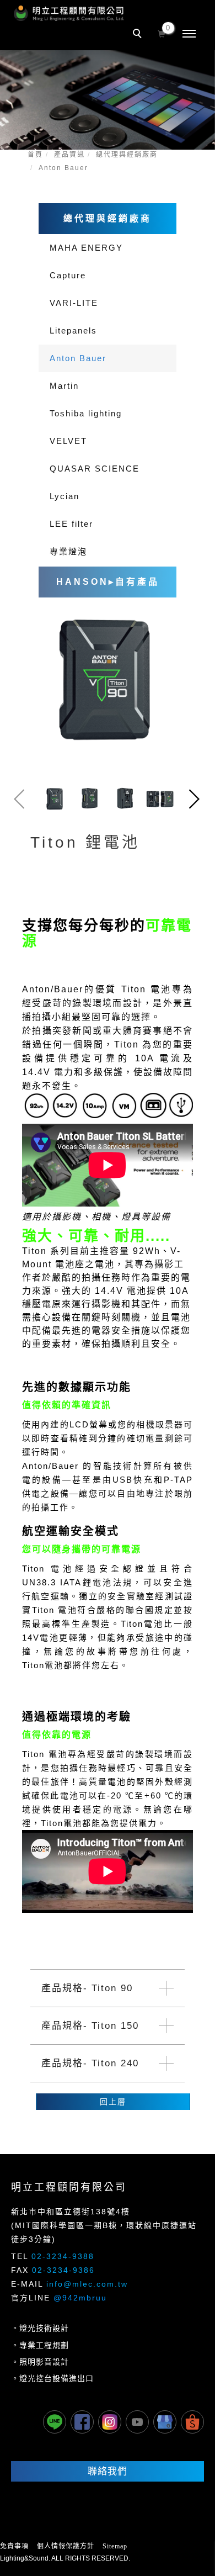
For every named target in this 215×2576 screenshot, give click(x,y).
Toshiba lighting (86, 413)
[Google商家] (165, 2422)
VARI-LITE (74, 303)
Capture (68, 275)
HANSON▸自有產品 (108, 582)
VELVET (68, 441)
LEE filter (71, 524)
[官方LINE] (55, 2422)
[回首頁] (69, 13)
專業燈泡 (68, 551)
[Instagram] (110, 2422)
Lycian (64, 496)
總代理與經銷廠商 (127, 155)
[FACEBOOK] (82, 2422)
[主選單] (189, 34)
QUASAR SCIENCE (95, 469)
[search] (139, 35)
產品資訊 (69, 155)
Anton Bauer (63, 168)
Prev (19, 799)
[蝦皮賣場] (192, 2422)
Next (196, 799)
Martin (64, 386)
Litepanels (73, 330)
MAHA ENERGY (86, 248)
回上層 (113, 2102)
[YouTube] (137, 2422)
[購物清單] (162, 33)
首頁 (35, 155)
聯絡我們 (108, 2471)
